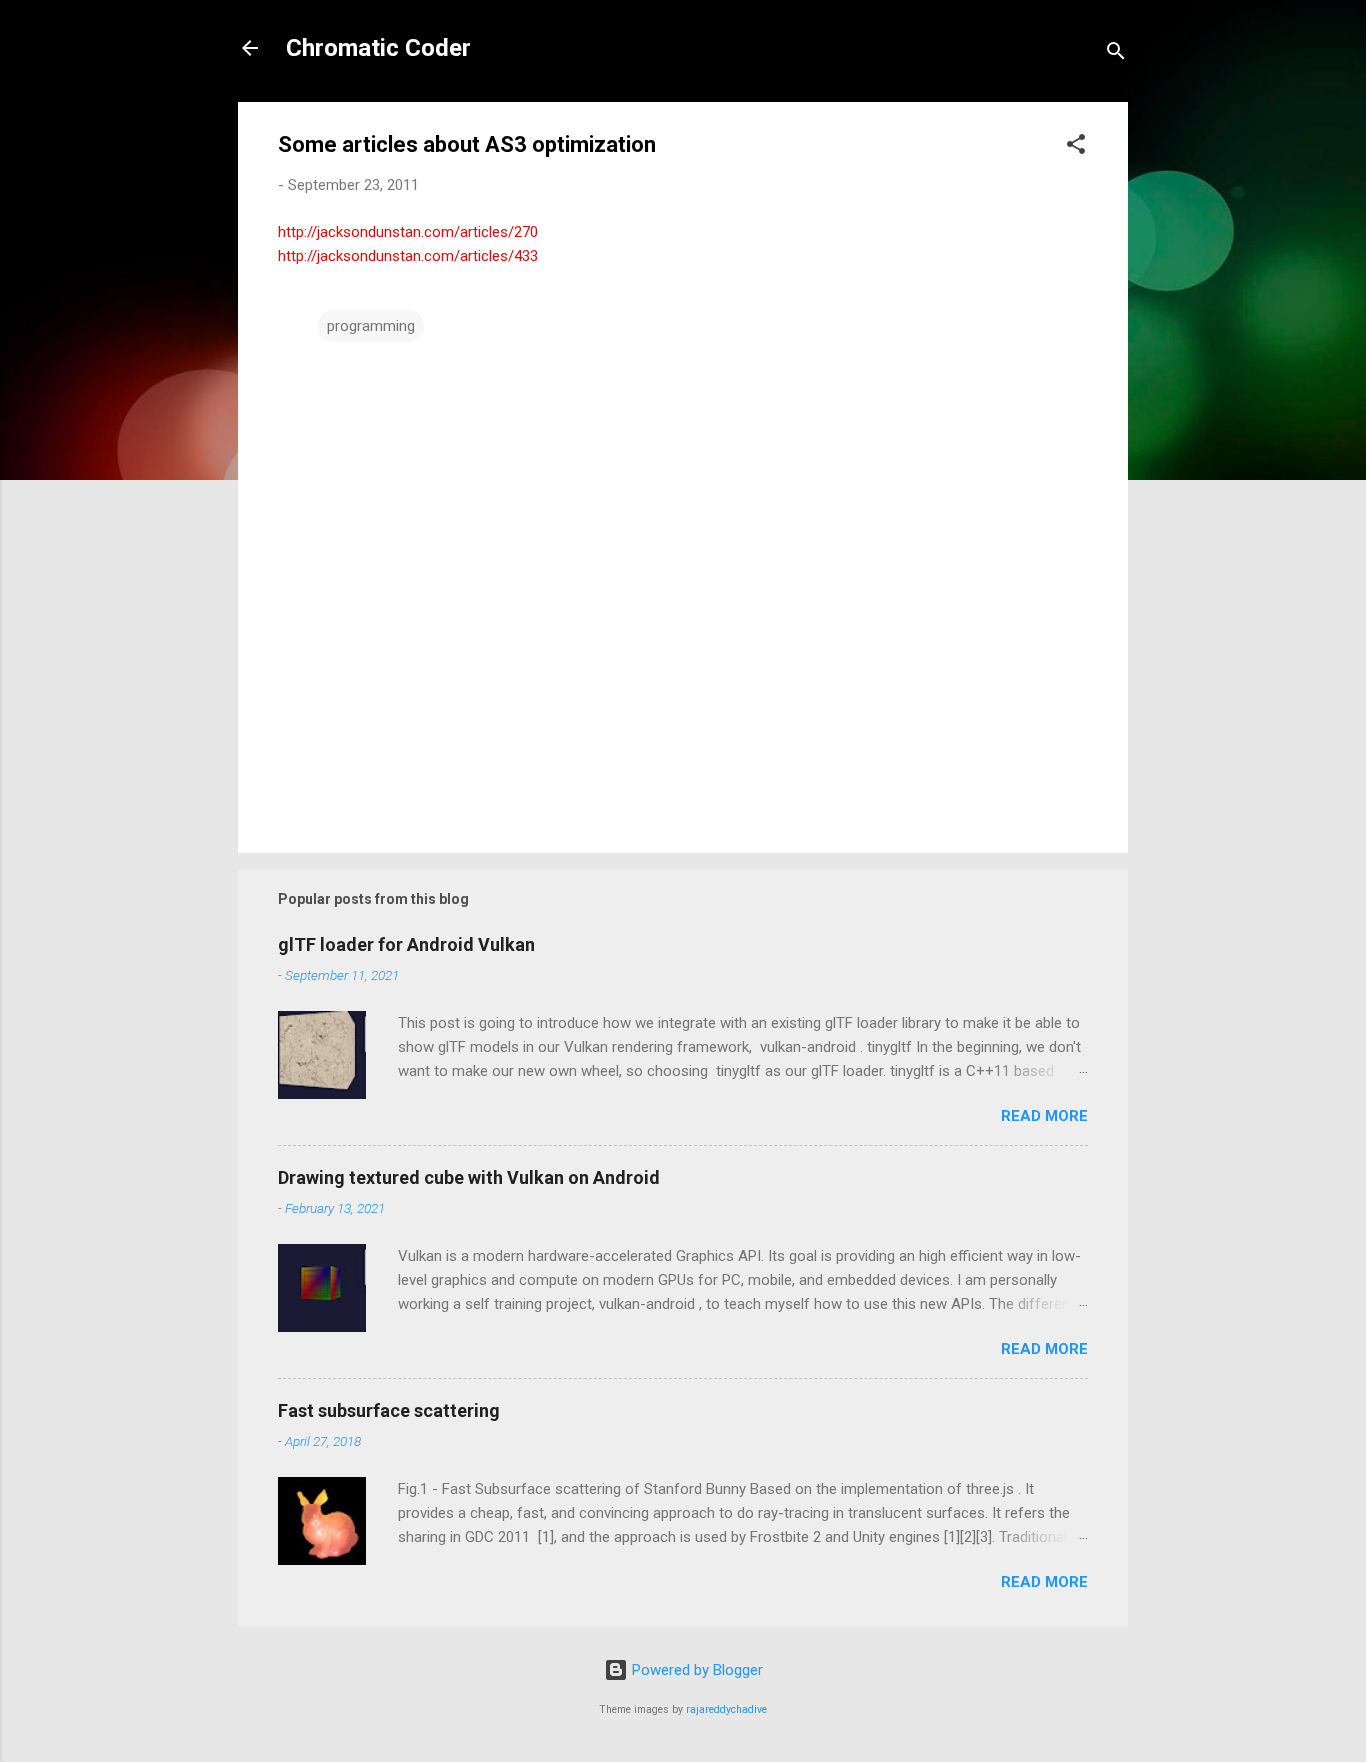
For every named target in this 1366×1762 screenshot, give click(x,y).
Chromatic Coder (378, 48)
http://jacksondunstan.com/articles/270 (408, 232)
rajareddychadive (726, 1709)
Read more (1044, 1116)
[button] (1076, 147)
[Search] (1116, 54)
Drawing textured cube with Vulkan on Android (469, 1177)
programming (371, 326)
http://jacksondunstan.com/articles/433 (408, 256)
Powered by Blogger (695, 1670)
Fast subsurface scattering (389, 1410)
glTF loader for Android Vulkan (406, 944)
